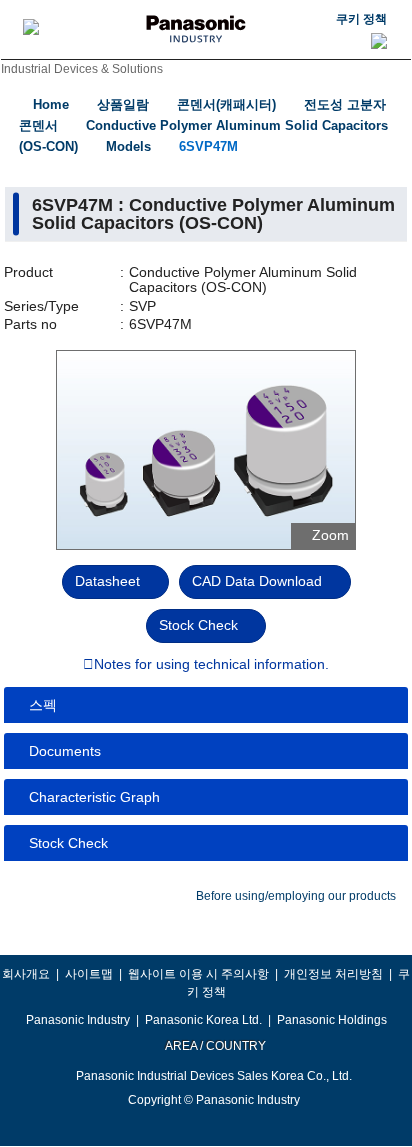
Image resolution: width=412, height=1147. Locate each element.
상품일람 (123, 104)
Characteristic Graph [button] (94, 797)
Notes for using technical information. (211, 665)
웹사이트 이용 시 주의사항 (198, 974)
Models (128, 146)
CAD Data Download (257, 581)
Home (51, 104)
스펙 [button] (43, 705)
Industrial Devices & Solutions (82, 69)
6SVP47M (208, 146)
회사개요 (26, 974)
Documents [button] (65, 751)
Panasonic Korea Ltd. (203, 1020)
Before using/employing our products (296, 896)
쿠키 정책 (361, 19)
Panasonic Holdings (332, 1020)
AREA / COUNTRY (214, 1046)
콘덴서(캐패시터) (226, 104)
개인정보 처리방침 (333, 974)
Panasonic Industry (78, 1020)
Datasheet (107, 581)
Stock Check (198, 625)
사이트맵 (89, 974)
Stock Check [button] (68, 843)
